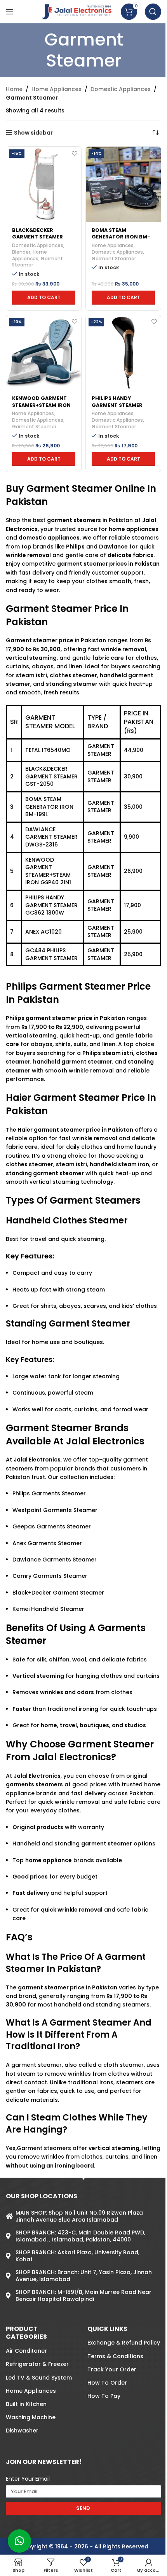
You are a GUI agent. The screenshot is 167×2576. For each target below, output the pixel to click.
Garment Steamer (114, 258)
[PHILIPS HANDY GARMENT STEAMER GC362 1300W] (123, 353)
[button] (44, 298)
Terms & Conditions (115, 2356)
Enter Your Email (28, 2479)
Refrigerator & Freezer (37, 2364)
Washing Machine (31, 2417)
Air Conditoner (26, 2351)
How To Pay (104, 2396)
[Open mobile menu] (10, 12)
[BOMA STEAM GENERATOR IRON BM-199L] (123, 184)
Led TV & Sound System (39, 2378)
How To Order (107, 2383)
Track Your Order (112, 2369)
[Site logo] (77, 11)
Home (14, 89)
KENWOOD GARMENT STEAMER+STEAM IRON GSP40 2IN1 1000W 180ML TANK (41, 408)
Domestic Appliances (121, 89)
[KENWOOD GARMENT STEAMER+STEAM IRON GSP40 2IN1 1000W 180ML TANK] (44, 353)
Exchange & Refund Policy (124, 2343)
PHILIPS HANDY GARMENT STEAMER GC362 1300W (117, 405)
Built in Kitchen (26, 2404)
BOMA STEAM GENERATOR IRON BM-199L (121, 237)
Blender (21, 252)
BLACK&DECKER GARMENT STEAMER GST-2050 (37, 237)
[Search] (153, 12)
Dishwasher (22, 2431)
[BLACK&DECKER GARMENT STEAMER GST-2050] (44, 184)
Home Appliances (57, 89)
